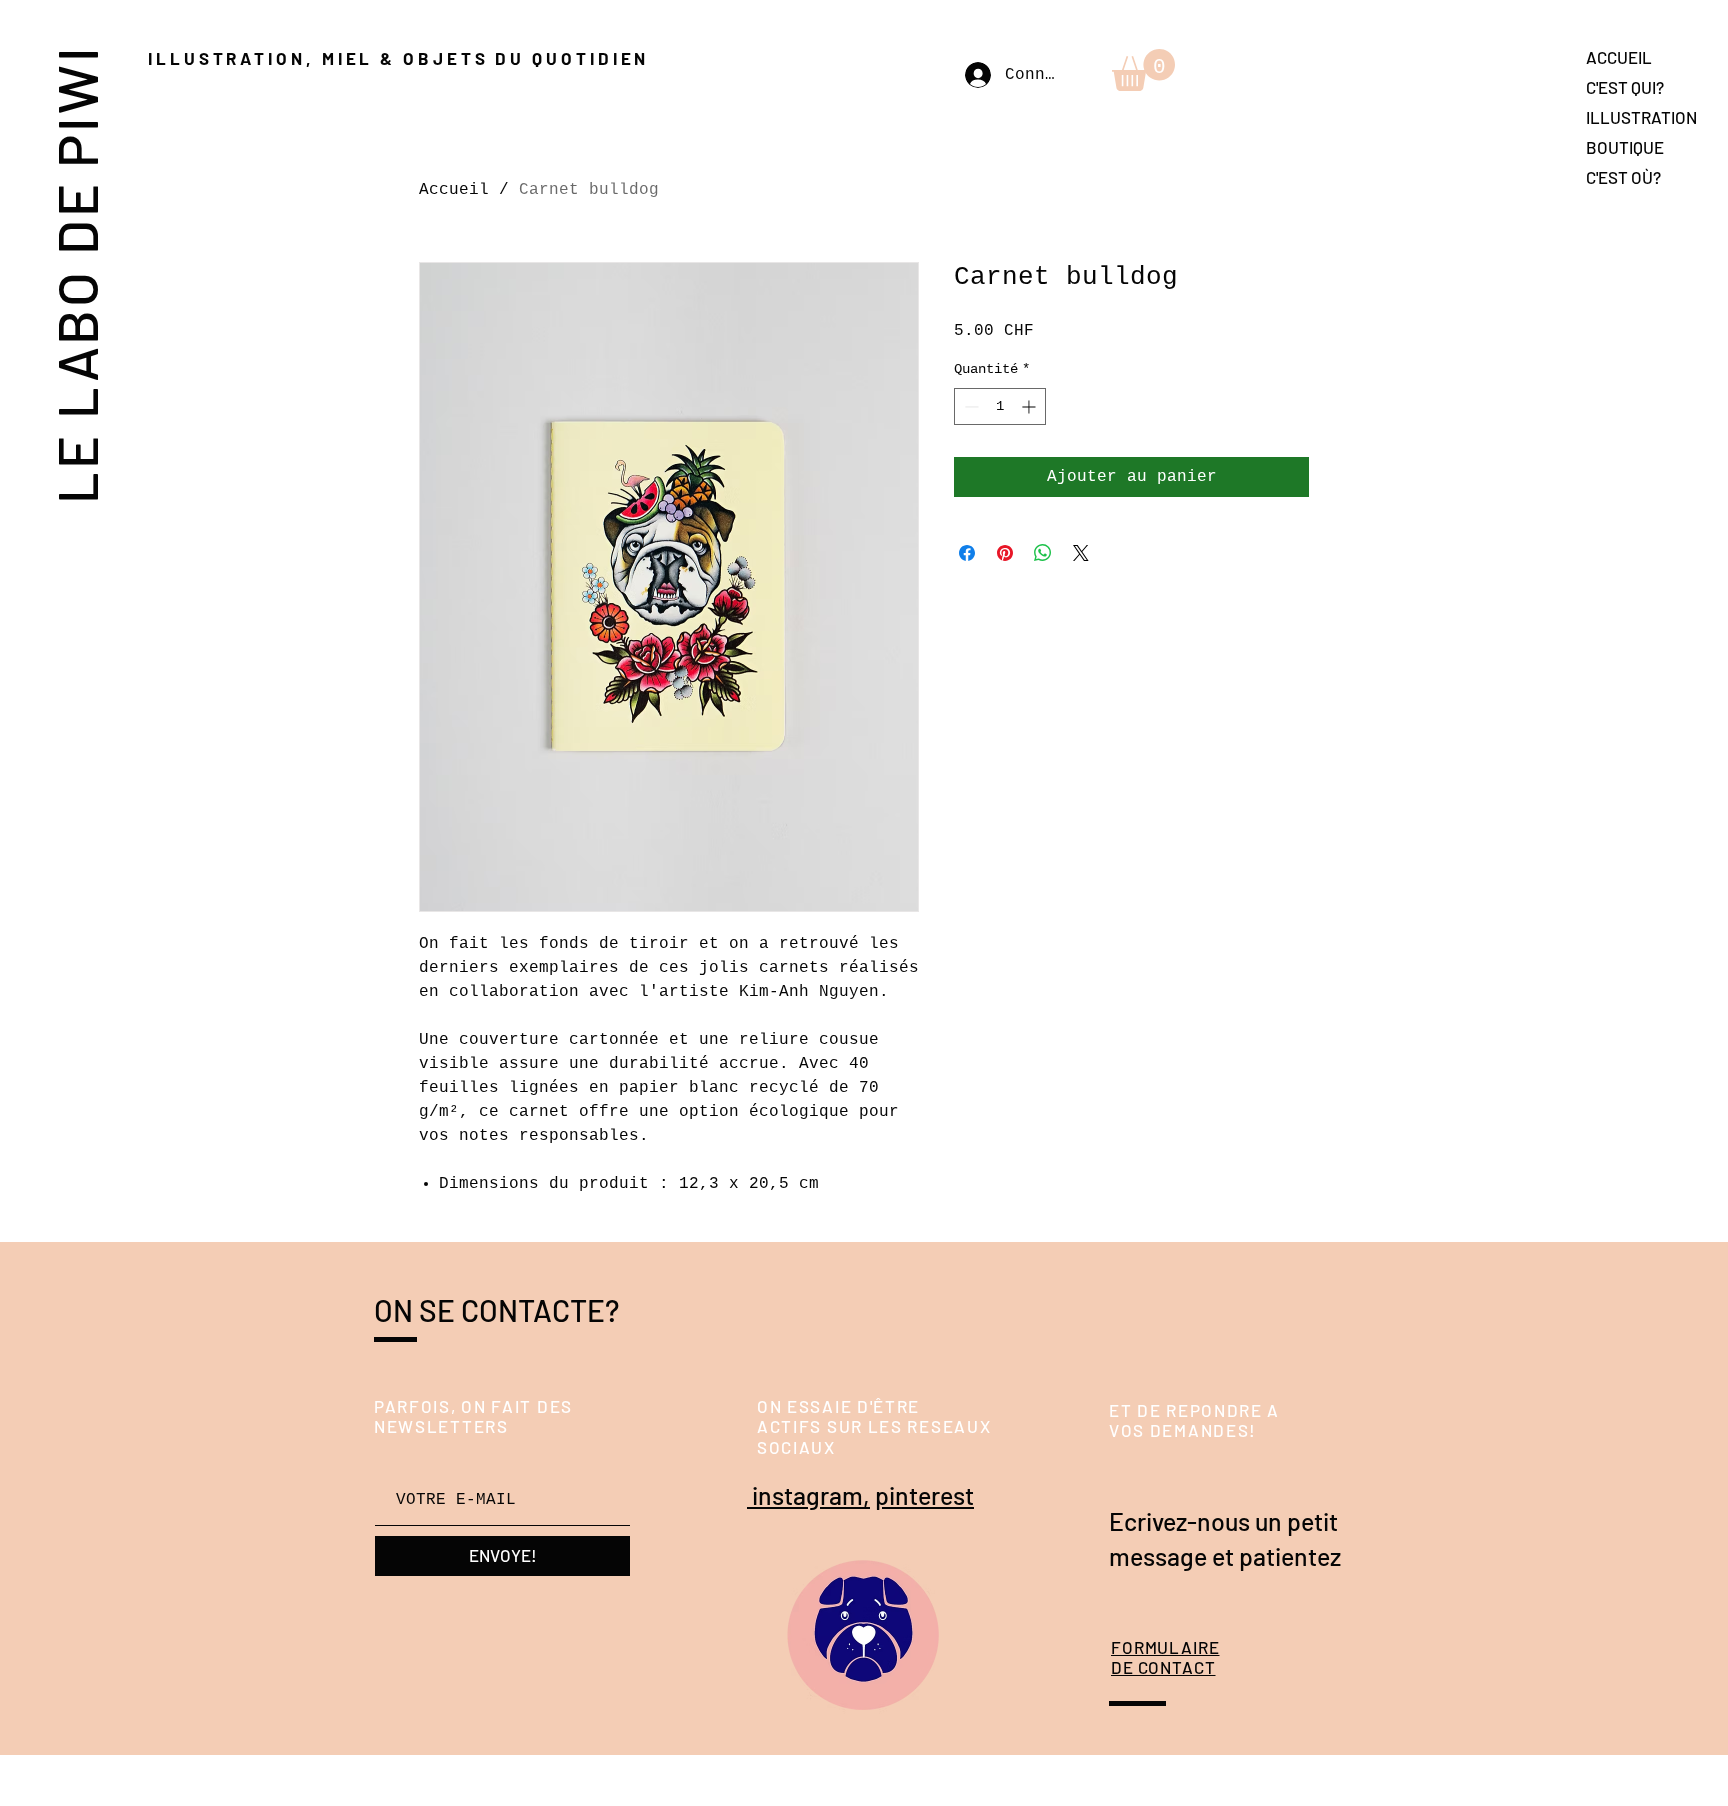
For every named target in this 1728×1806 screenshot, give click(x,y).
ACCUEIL (1619, 57)
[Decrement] (969, 406)
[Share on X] (1081, 553)
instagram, (808, 1495)
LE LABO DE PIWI (75, 273)
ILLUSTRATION (1641, 117)
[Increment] (1030, 406)
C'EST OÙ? (1623, 177)
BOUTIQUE (1625, 147)
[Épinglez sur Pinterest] (1005, 553)
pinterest (924, 1495)
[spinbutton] (1000, 406)
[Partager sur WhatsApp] (1043, 553)
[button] (1143, 70)
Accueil (454, 190)
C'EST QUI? (1625, 87)
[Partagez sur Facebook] (967, 553)
